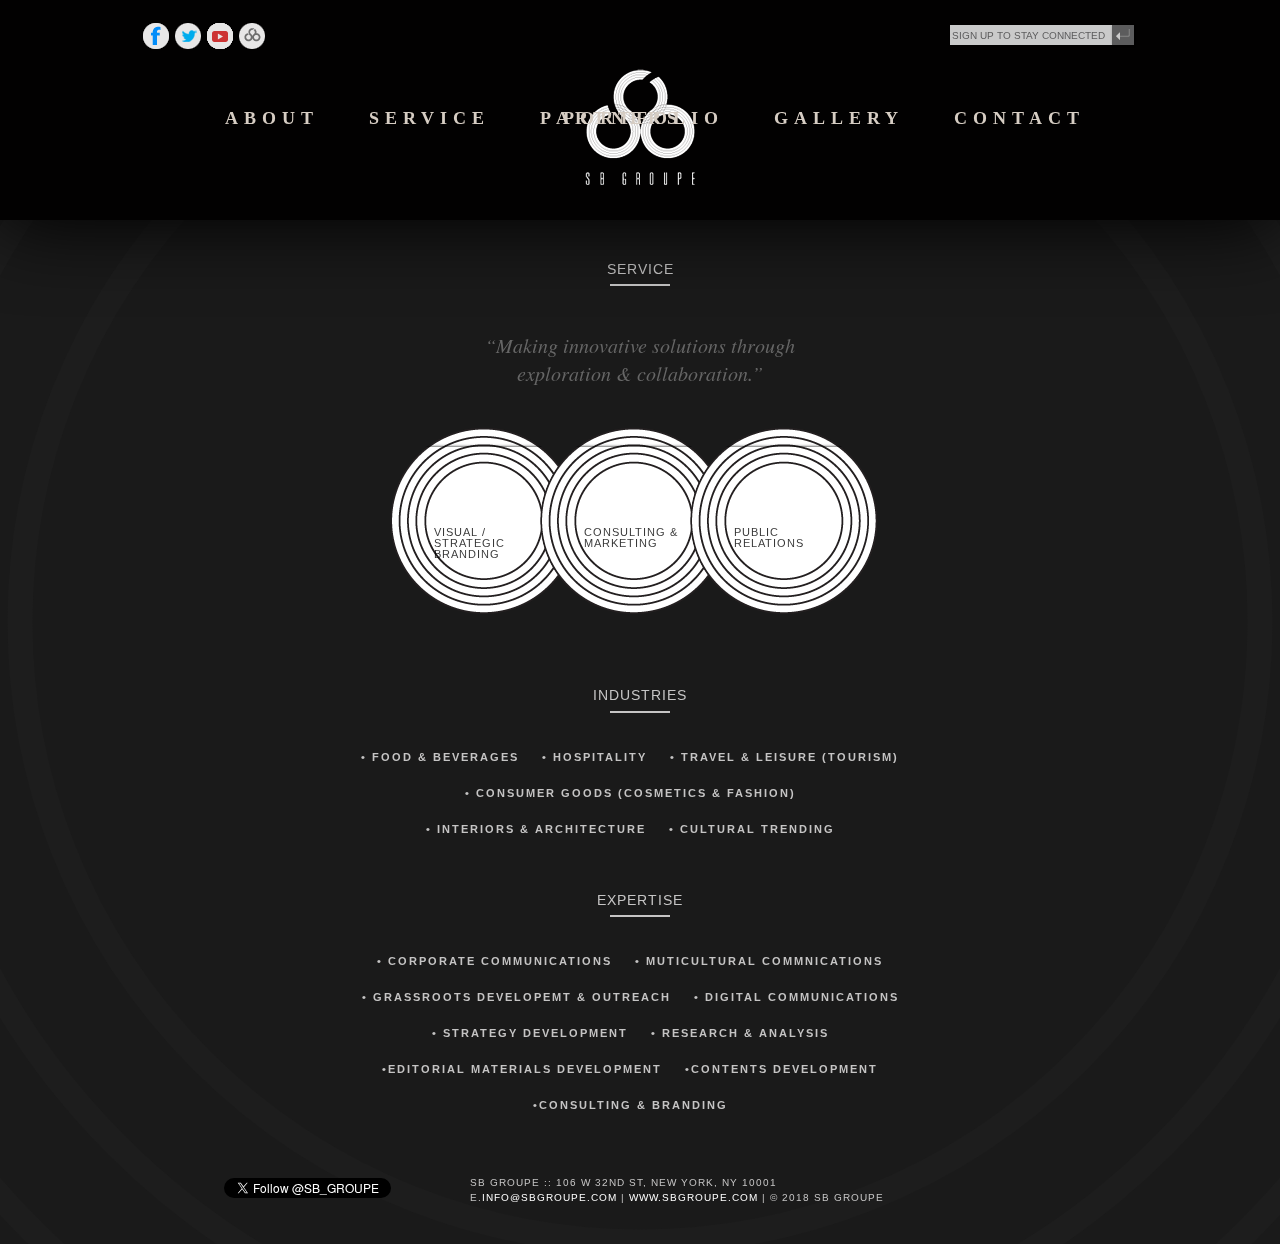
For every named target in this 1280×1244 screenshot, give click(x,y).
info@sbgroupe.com (549, 1197)
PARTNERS (611, 118)
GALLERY (839, 118)
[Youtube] (220, 48)
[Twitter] (188, 48)
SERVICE (429, 118)
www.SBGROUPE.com (693, 1197)
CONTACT (1019, 118)
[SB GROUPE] (640, 181)
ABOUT (272, 118)
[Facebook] (156, 48)
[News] (252, 48)
